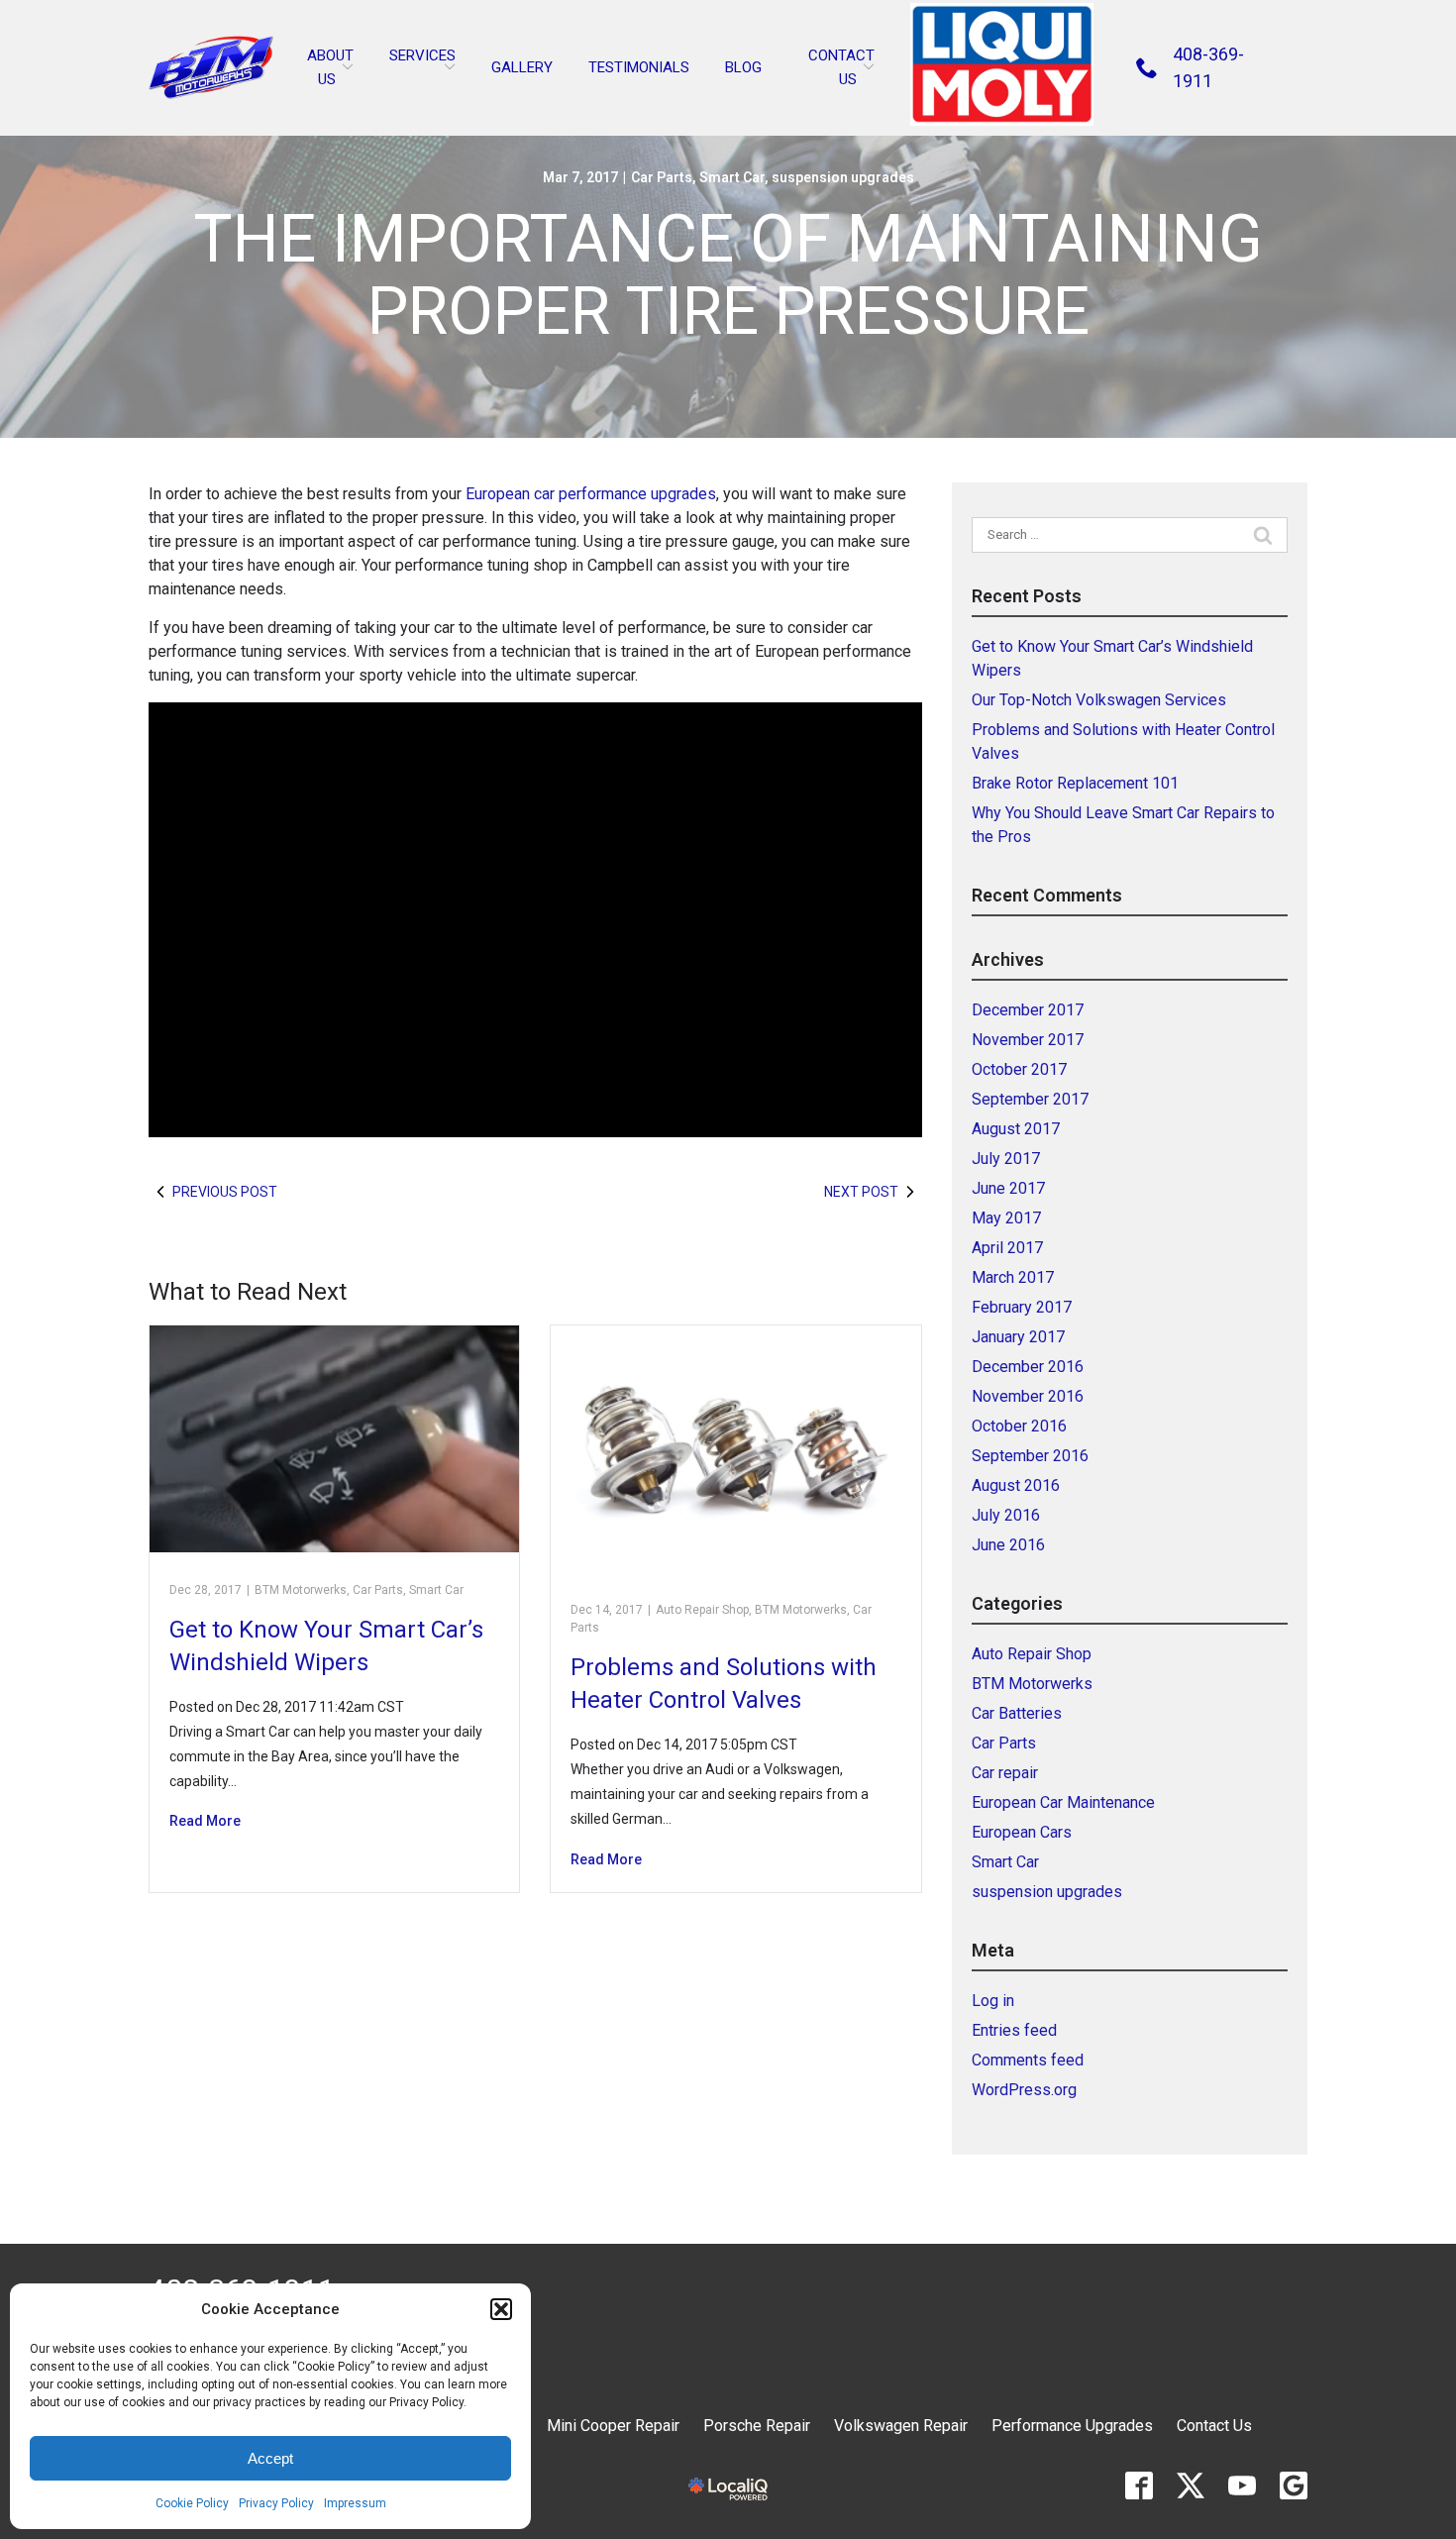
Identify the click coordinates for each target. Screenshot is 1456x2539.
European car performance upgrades (591, 494)
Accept (270, 2458)
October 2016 (1019, 1426)
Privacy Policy (276, 2503)
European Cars (1022, 1832)
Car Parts (662, 177)
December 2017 (1028, 1010)
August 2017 (1016, 1129)
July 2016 (1006, 1515)
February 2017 (1022, 1307)
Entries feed (1014, 2030)
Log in (993, 2001)
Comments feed (1028, 2060)
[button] (501, 2309)
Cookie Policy (192, 2503)
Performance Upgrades (1072, 2426)
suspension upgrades (843, 177)
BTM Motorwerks (301, 1590)
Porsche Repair (757, 2426)
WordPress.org (1024, 2090)
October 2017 (1019, 1069)
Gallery (522, 67)
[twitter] (1191, 2486)
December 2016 (1028, 1367)
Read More (205, 1821)
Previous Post (225, 1192)
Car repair (1005, 1773)
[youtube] (1242, 2486)
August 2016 (1016, 1485)
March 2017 (1013, 1277)
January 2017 (1018, 1337)
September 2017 (1030, 1099)
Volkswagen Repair (901, 2426)
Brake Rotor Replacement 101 (1075, 783)
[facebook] (1139, 2486)
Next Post (861, 1192)
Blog (743, 67)
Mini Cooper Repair (613, 2426)
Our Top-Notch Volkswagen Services (1099, 700)
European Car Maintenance (1063, 1802)
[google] (1294, 2486)
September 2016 (1030, 1456)
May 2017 (1006, 1218)
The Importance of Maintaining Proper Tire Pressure (728, 276)
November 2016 (1028, 1396)
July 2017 (1006, 1159)
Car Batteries (1017, 1713)
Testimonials (639, 67)
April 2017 (1007, 1248)
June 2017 (1008, 1188)
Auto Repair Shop (702, 1610)
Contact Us (1214, 2426)
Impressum (355, 2503)
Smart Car (732, 177)
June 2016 (1008, 1545)
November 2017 (1028, 1040)
